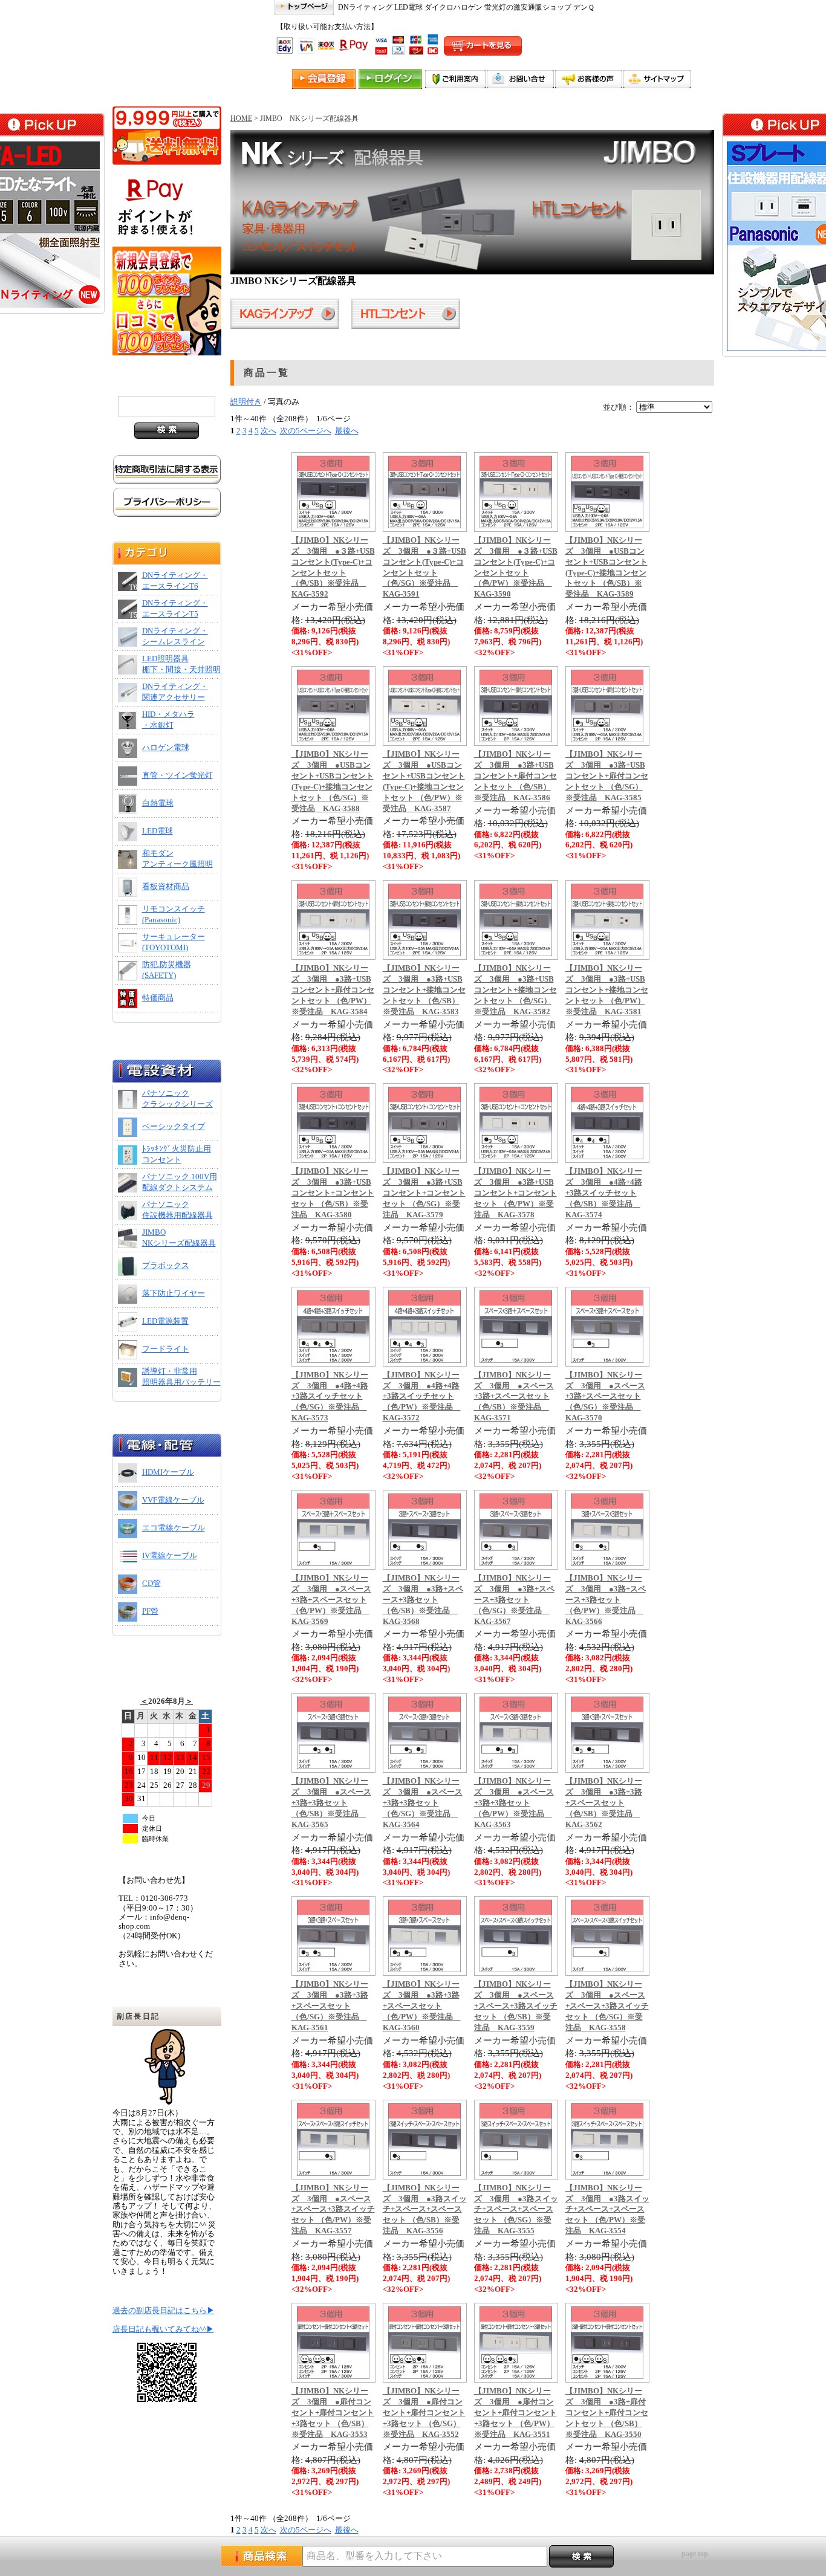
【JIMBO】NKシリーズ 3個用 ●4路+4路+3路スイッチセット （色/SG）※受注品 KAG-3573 (330, 1397)
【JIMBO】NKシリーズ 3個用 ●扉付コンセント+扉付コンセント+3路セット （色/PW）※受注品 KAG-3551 (515, 2413)
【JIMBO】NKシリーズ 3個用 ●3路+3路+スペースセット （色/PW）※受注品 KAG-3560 (422, 2006)
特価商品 (158, 998)
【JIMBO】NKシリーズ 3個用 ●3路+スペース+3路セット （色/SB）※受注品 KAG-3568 (423, 1600)
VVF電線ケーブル (173, 1500)
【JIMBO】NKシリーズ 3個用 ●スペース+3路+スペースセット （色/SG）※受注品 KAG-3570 (605, 1397)
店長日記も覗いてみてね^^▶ (163, 2329)
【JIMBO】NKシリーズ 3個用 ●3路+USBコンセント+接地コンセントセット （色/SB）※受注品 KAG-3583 (424, 990)
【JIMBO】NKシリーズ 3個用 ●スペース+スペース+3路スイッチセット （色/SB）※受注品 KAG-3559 (516, 2006)
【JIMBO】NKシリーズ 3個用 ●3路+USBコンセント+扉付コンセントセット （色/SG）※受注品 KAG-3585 (607, 776)
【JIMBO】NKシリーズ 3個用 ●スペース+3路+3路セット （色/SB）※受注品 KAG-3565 (331, 1803)
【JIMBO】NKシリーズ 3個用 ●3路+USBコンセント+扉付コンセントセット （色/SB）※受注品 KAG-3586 (515, 776)
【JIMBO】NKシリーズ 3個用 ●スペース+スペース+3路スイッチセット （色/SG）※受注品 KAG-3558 (607, 2006)
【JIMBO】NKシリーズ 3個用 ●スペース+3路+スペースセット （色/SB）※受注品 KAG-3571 (514, 1397)
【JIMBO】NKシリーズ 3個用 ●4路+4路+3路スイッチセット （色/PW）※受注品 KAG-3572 (422, 1397)
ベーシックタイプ (174, 1127)
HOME (241, 118)
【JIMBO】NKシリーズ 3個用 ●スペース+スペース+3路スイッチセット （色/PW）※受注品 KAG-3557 (333, 2210)
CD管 (151, 1584)
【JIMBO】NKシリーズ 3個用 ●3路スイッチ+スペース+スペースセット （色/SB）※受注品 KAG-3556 (425, 2210)
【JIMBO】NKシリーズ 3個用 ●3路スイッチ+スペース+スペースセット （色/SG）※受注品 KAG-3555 (516, 2210)
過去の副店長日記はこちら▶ (164, 2311)
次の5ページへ (306, 431)
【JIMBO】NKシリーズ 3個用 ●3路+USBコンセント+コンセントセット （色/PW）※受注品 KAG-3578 (515, 1193)
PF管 (150, 1611)
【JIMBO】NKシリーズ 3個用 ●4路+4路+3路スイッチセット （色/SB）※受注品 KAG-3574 (604, 1193)
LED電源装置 (165, 1321)
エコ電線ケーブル (174, 1528)
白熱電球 (158, 803)
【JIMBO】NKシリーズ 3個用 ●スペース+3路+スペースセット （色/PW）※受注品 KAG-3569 (331, 1600)
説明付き (246, 402)
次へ (268, 431)
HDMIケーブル (168, 1472)
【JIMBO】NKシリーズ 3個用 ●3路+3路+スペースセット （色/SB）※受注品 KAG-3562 (604, 1803)
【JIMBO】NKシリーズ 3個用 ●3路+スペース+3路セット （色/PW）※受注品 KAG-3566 (606, 1600)
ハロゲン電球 (166, 748)
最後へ (347, 431)
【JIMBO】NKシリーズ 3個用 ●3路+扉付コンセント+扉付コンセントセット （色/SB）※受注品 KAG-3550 (607, 2413)
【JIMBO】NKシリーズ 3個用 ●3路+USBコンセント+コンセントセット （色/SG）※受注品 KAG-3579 (424, 1193)
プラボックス (166, 1266)
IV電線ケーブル (170, 1556)
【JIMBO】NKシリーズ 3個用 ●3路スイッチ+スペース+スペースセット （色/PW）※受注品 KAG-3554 (607, 2210)
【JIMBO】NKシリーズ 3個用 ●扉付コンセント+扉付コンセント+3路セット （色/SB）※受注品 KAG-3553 (333, 2413)
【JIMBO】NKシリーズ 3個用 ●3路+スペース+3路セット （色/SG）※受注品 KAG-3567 (514, 1600)
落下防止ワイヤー (174, 1293)
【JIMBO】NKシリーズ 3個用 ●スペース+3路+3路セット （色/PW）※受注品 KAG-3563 (514, 1803)
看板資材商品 (166, 887)
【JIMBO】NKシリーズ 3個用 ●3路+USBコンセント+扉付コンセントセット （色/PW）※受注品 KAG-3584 (333, 990)
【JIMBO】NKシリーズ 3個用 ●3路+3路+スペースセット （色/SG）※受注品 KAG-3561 (330, 2006)
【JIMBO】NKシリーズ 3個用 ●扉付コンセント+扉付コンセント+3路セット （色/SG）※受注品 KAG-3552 (424, 2413)
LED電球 (158, 831)
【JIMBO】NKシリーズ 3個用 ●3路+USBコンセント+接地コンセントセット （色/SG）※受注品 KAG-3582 (515, 990)
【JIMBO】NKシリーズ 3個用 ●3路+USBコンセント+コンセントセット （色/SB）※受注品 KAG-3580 (333, 1193)
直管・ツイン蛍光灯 (177, 775)
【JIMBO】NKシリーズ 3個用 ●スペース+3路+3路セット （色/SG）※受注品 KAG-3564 (423, 1803)
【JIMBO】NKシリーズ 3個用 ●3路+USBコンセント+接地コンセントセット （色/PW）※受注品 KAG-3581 (607, 990)
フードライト (166, 1349)
